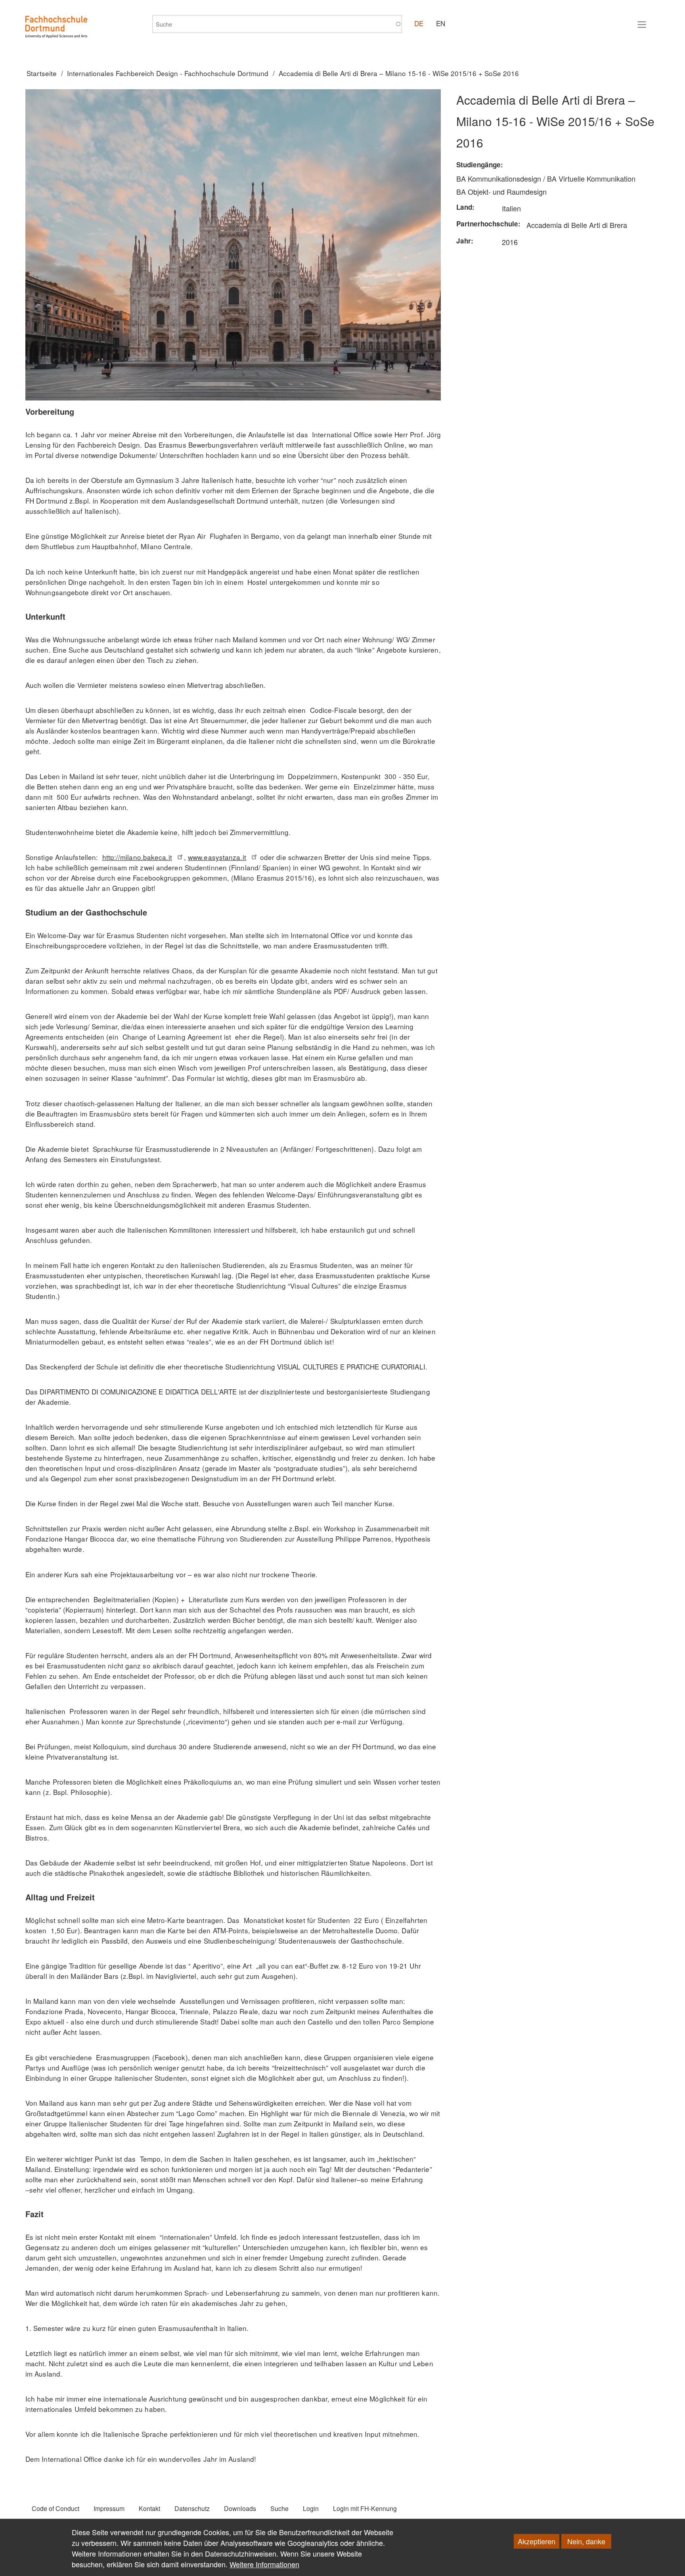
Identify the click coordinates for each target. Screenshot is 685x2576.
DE (419, 23)
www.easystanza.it (217, 857)
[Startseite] (56, 27)
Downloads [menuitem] (240, 2508)
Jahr (464, 241)
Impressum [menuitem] (109, 2508)
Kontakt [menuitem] (149, 2508)
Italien (511, 208)
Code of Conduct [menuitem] (55, 2508)
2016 (510, 242)
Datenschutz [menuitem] (192, 2508)
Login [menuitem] (311, 2508)
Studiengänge (478, 165)
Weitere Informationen (264, 2564)
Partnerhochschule (487, 224)
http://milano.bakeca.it (137, 857)
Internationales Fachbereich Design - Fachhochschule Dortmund (168, 73)
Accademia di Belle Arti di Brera (577, 225)
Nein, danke (586, 2541)
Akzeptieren (537, 2541)
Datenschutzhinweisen (241, 2553)
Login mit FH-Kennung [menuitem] (365, 2508)
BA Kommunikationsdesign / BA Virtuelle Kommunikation (546, 178)
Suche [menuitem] (279, 2508)
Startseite (42, 73)
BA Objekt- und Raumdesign (501, 192)
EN (441, 23)
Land (464, 207)
